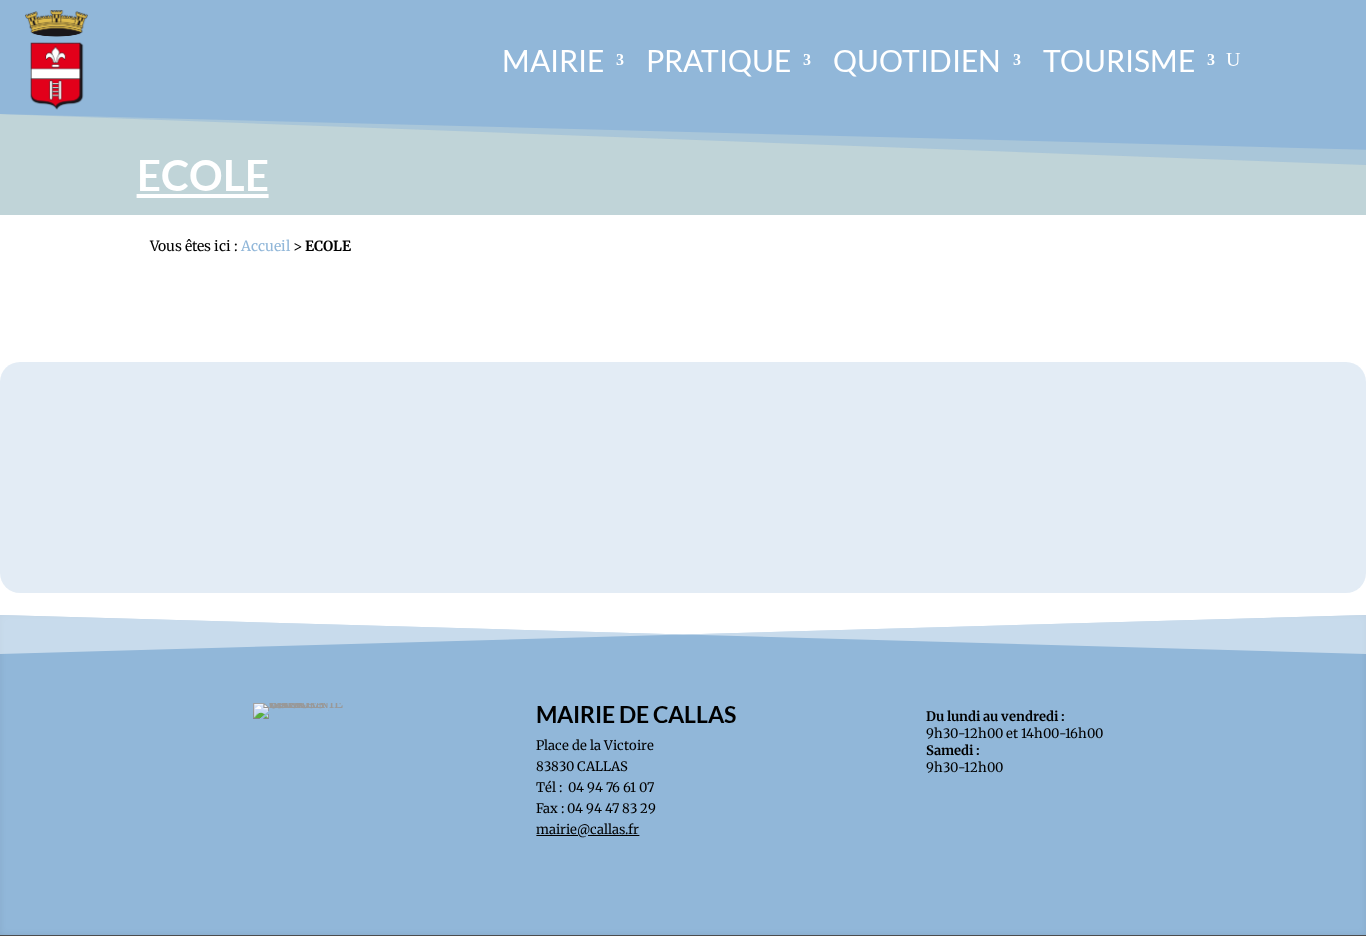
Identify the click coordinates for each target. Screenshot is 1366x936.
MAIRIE (553, 60)
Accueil (265, 246)
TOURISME (1119, 60)
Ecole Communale (682, 447)
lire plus (683, 481)
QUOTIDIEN (917, 60)
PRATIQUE (718, 60)
